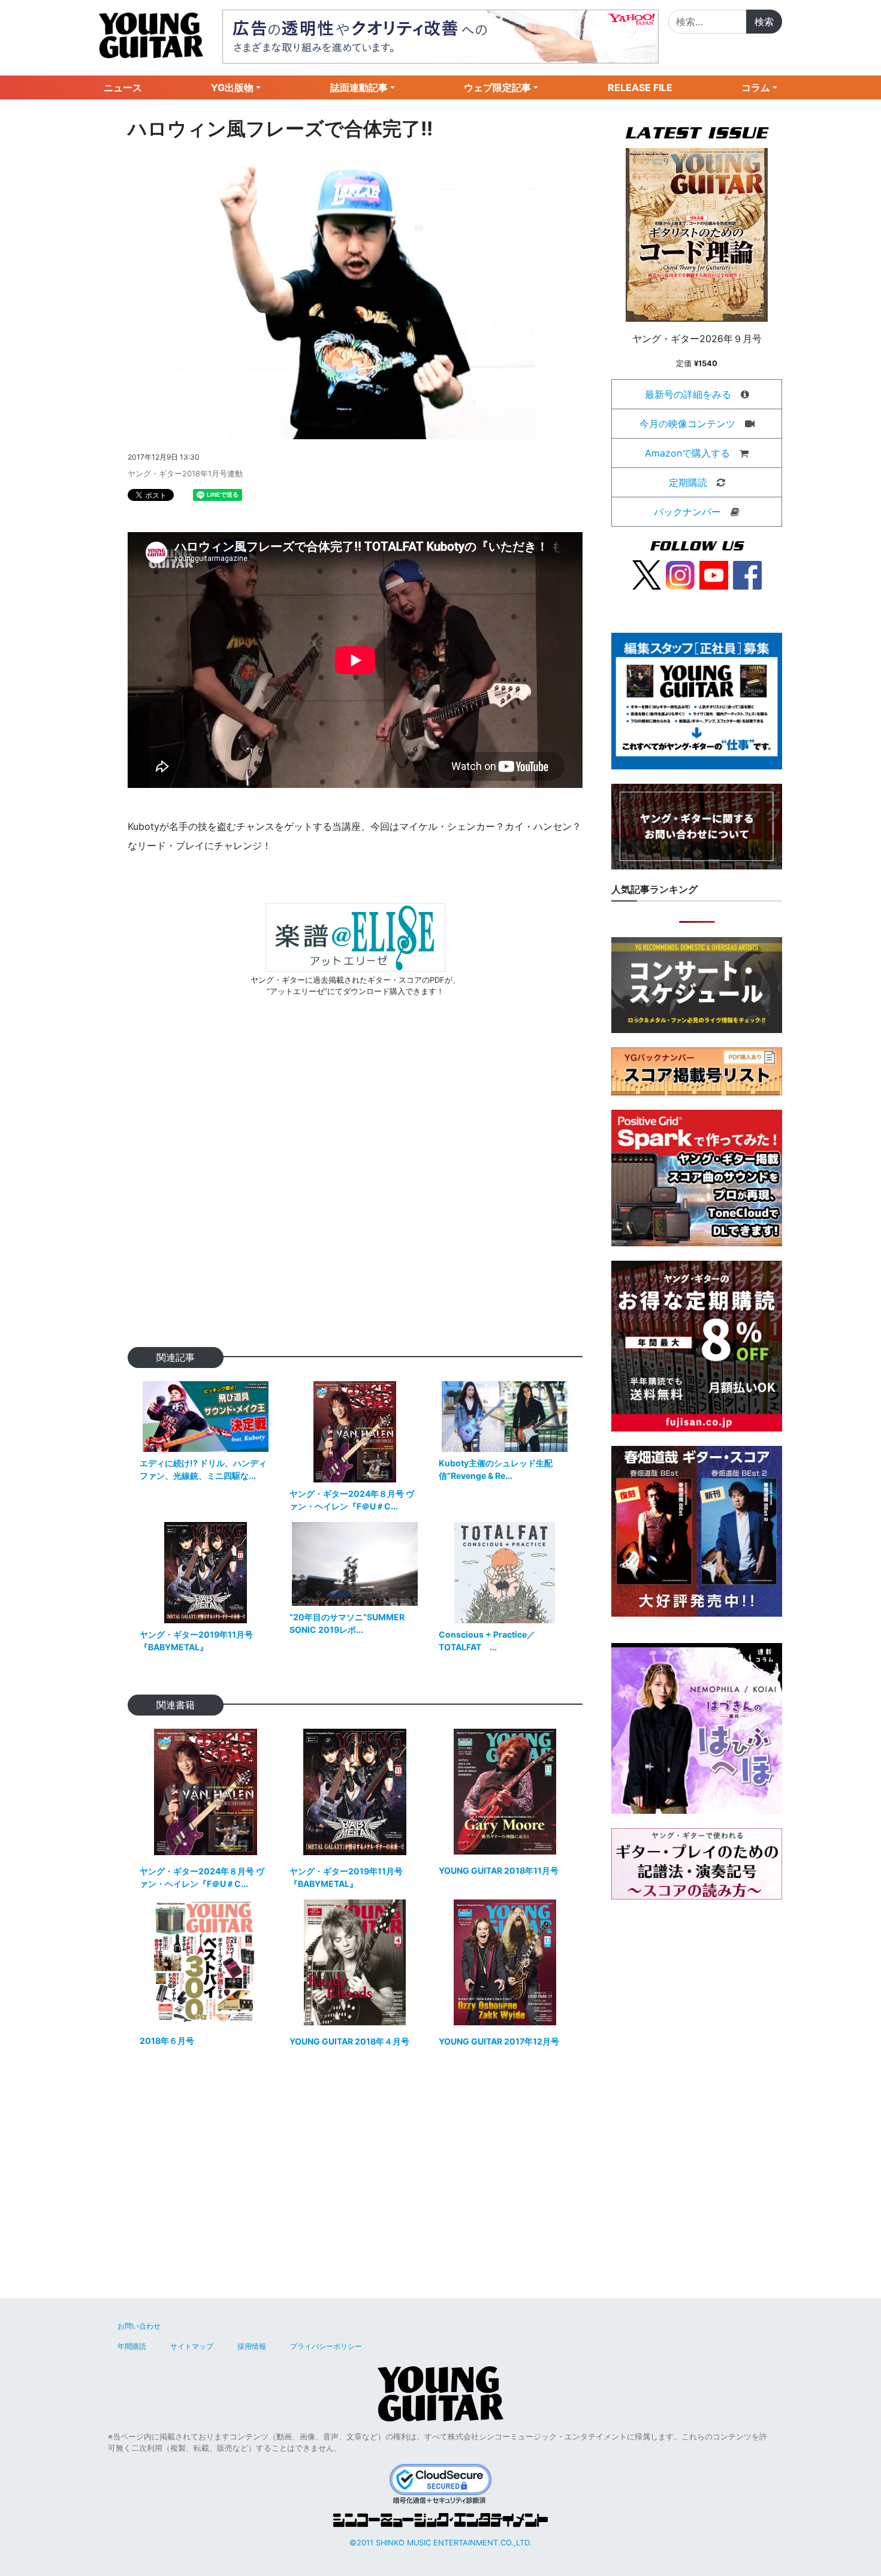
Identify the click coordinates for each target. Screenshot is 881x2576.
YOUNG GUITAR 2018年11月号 (499, 1870)
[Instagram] (680, 574)
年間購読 (132, 2346)
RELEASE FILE (640, 87)
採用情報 (252, 2346)
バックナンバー (687, 512)
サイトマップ (192, 2346)
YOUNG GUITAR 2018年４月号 (349, 2041)
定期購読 (688, 482)
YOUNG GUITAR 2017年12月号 (499, 2041)
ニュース (123, 87)
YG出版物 (232, 87)
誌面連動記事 (359, 87)
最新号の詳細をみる (688, 394)
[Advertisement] (355, 1191)
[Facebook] (747, 574)
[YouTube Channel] (714, 574)
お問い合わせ (139, 2326)
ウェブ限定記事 (497, 87)
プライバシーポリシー (326, 2346)
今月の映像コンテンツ (687, 424)
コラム (756, 87)
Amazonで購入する (687, 453)
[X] (647, 574)
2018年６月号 (167, 2041)
